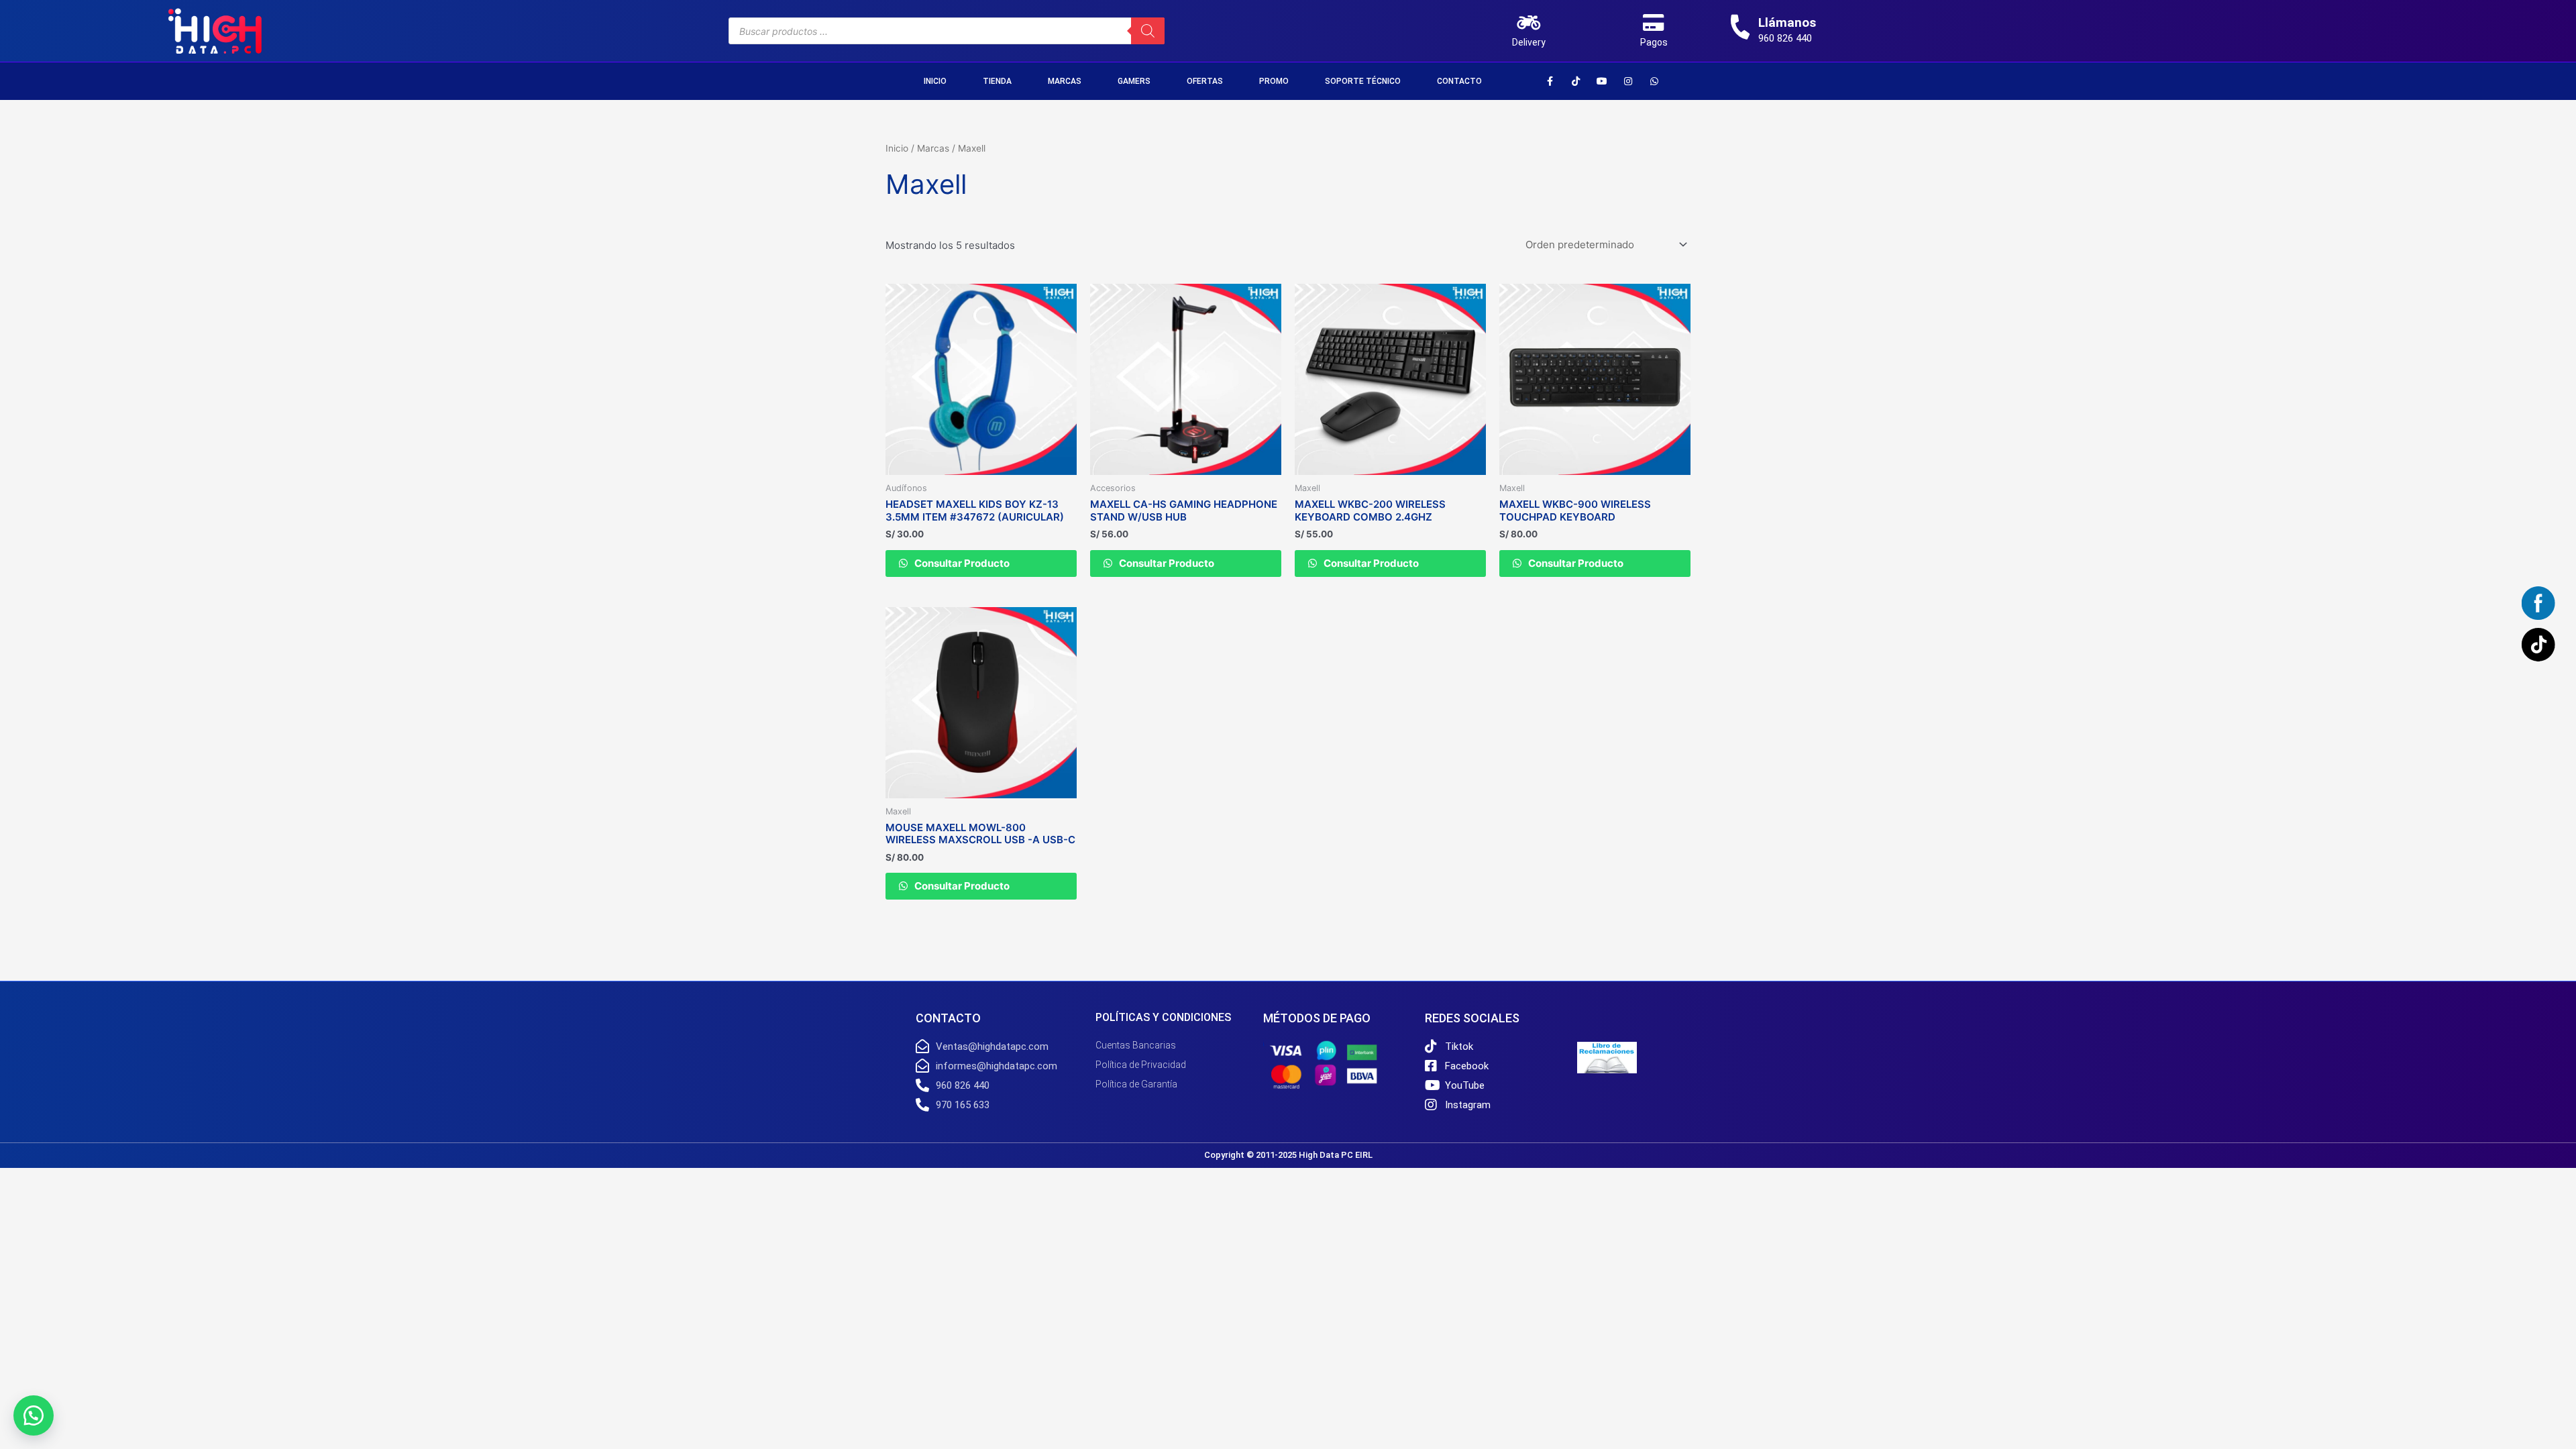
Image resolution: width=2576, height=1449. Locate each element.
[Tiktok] (1576, 81)
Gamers (1134, 81)
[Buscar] (1148, 31)
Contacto (1459, 81)
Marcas (1065, 81)
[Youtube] (1602, 81)
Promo (1274, 81)
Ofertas (1205, 81)
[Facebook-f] (1550, 81)
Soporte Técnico (1363, 81)
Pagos (1654, 42)
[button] (34, 1415)
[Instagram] (1628, 81)
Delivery (1529, 42)
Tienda (997, 81)
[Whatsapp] (1654, 81)
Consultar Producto (961, 563)
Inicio (935, 81)
